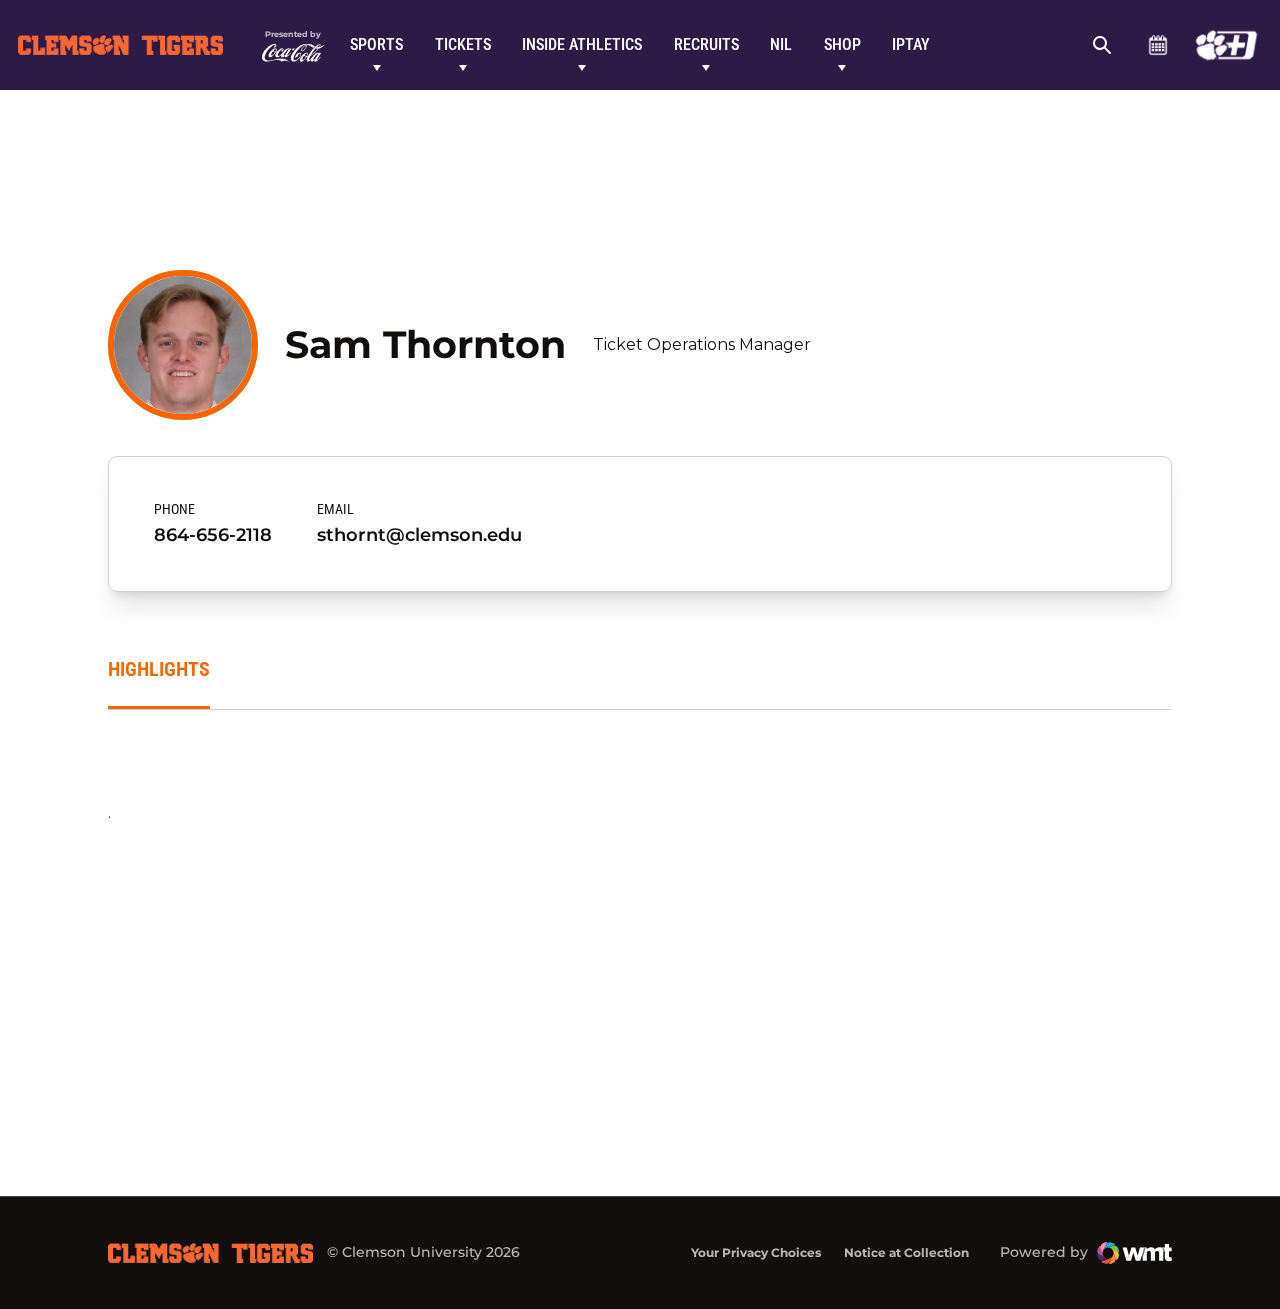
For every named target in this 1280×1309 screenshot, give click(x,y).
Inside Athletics (582, 44)
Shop (842, 44)
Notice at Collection (906, 1252)
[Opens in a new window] (1226, 45)
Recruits (706, 44)
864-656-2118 (213, 535)
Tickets (463, 44)
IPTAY (911, 44)
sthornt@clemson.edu (419, 535)
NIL (781, 44)
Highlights (159, 669)
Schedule (1157, 45)
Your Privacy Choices (756, 1252)
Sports (376, 44)
